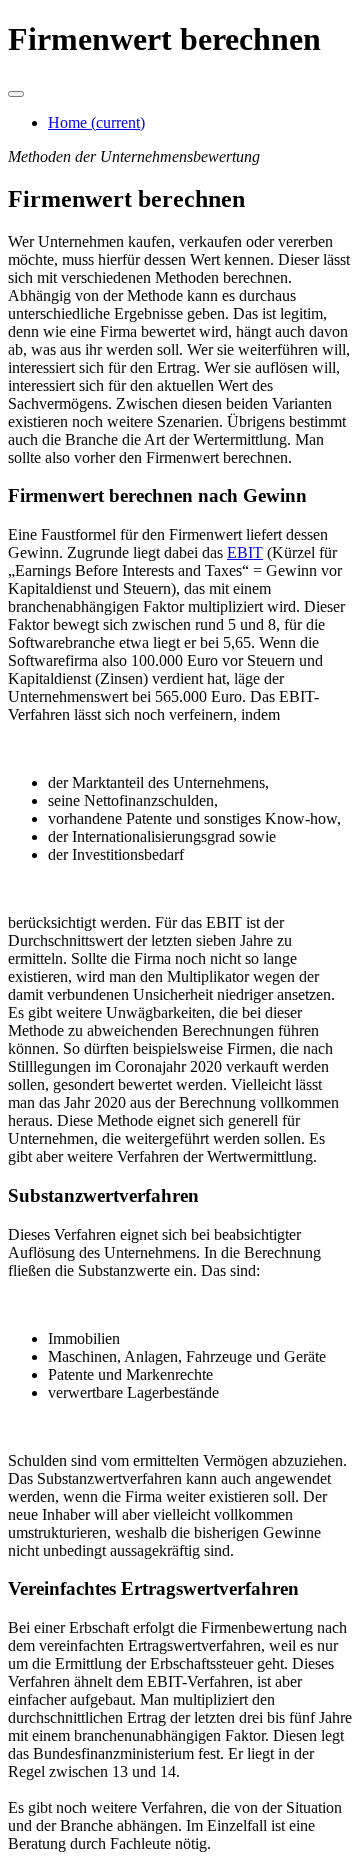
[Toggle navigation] (16, 94)
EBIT (245, 552)
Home (96, 122)
